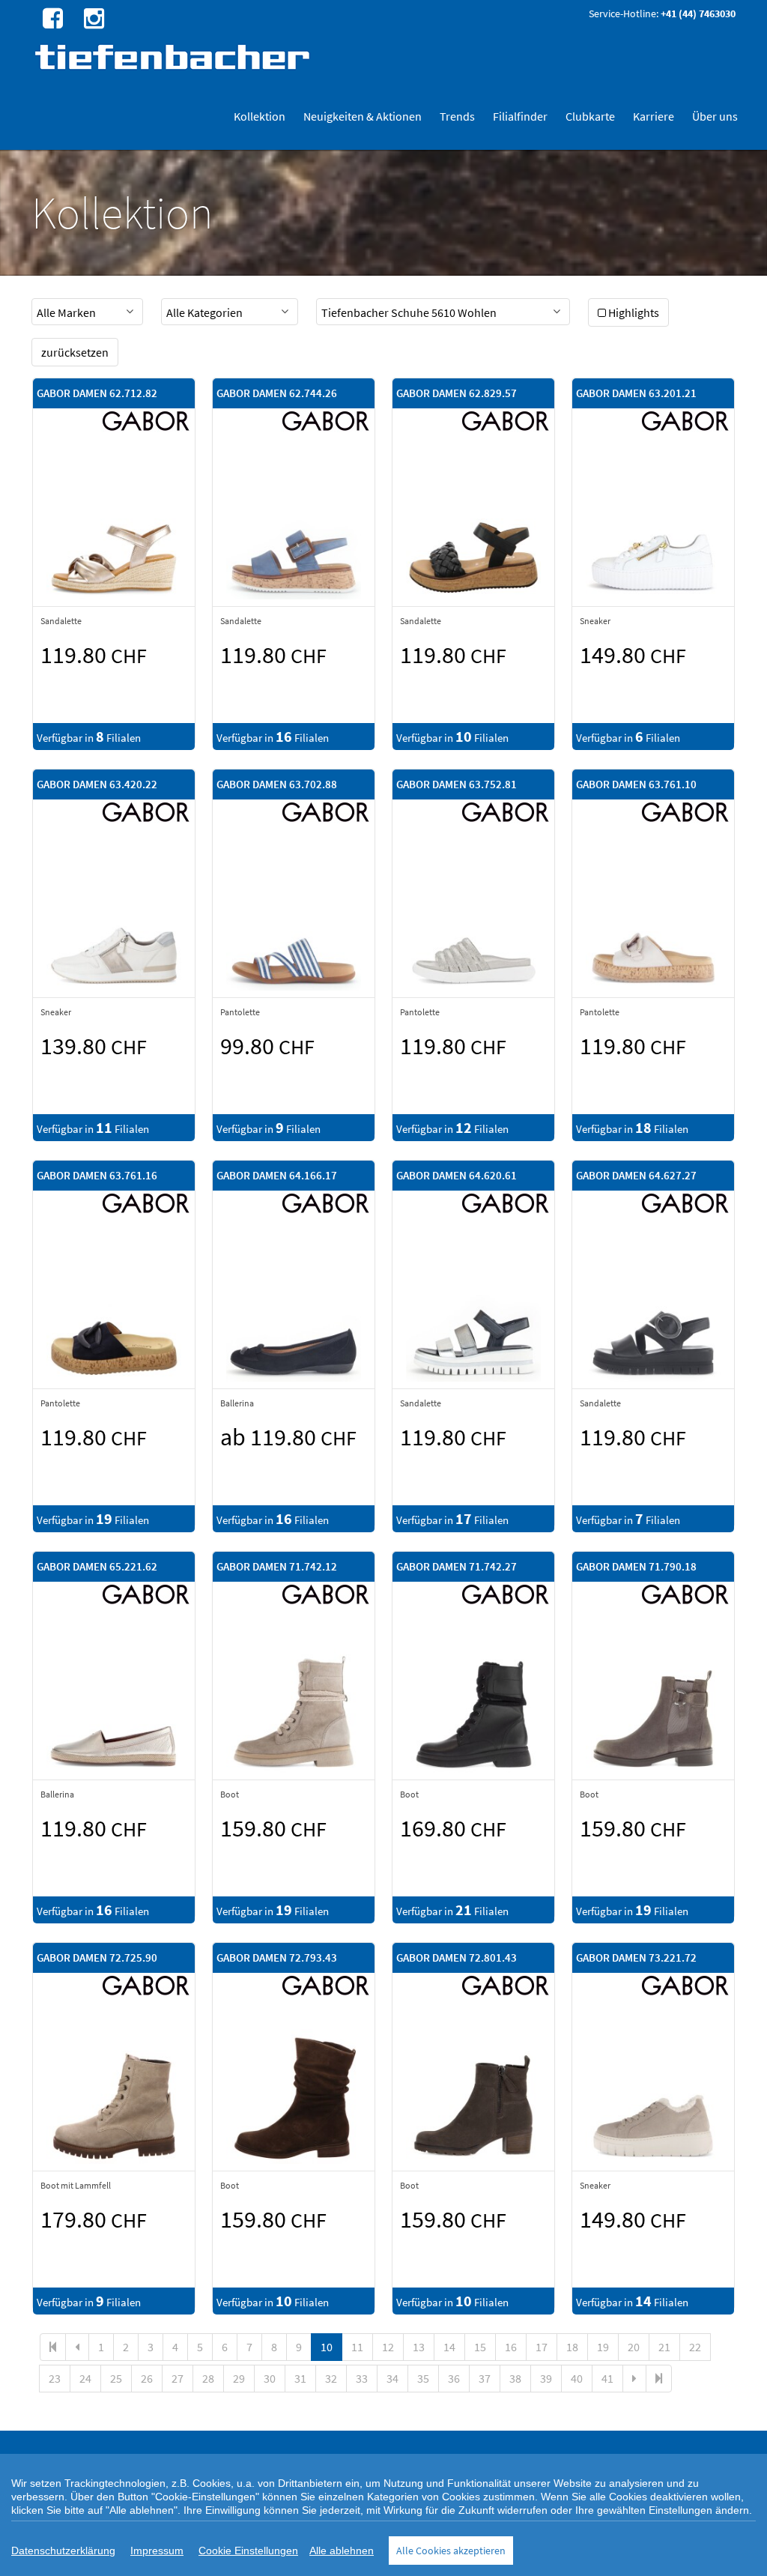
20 (634, 2347)
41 (607, 2378)
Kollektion (260, 116)
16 (511, 2347)
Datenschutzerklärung (63, 2551)
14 (449, 2347)
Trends (457, 116)
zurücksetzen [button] (75, 352)
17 (542, 2347)
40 (577, 2378)
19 (603, 2347)
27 (178, 2378)
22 (695, 2347)
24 (85, 2378)
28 (208, 2378)
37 (485, 2378)
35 (423, 2378)
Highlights (634, 312)
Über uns (715, 116)
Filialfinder (520, 116)
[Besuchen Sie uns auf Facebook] (51, 17)
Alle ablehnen (342, 2551)
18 (572, 2347)
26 (147, 2378)
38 (515, 2378)
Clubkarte (590, 116)
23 (55, 2378)
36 (454, 2378)
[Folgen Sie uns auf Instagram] (92, 17)
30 (270, 2378)
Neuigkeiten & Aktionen (363, 116)
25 (116, 2378)
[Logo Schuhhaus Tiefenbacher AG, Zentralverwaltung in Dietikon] (174, 57)
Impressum (157, 2551)
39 (546, 2378)
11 (357, 2347)
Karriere (654, 116)
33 (362, 2378)
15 (480, 2347)
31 (300, 2378)
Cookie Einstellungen (248, 2551)
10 (327, 2347)
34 (392, 2378)
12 (388, 2347)
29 (239, 2378)
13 (419, 2347)
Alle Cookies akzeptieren (451, 2551)
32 (331, 2378)
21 (664, 2347)
